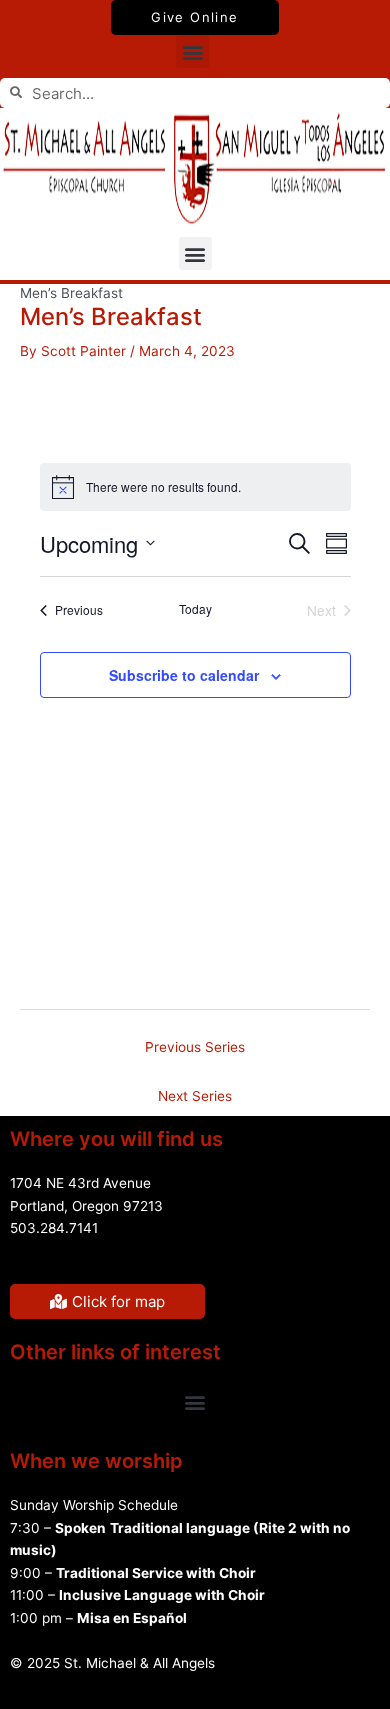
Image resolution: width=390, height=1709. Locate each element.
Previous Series (195, 1047)
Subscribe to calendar (184, 675)
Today (195, 609)
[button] (192, 51)
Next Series (195, 1096)
